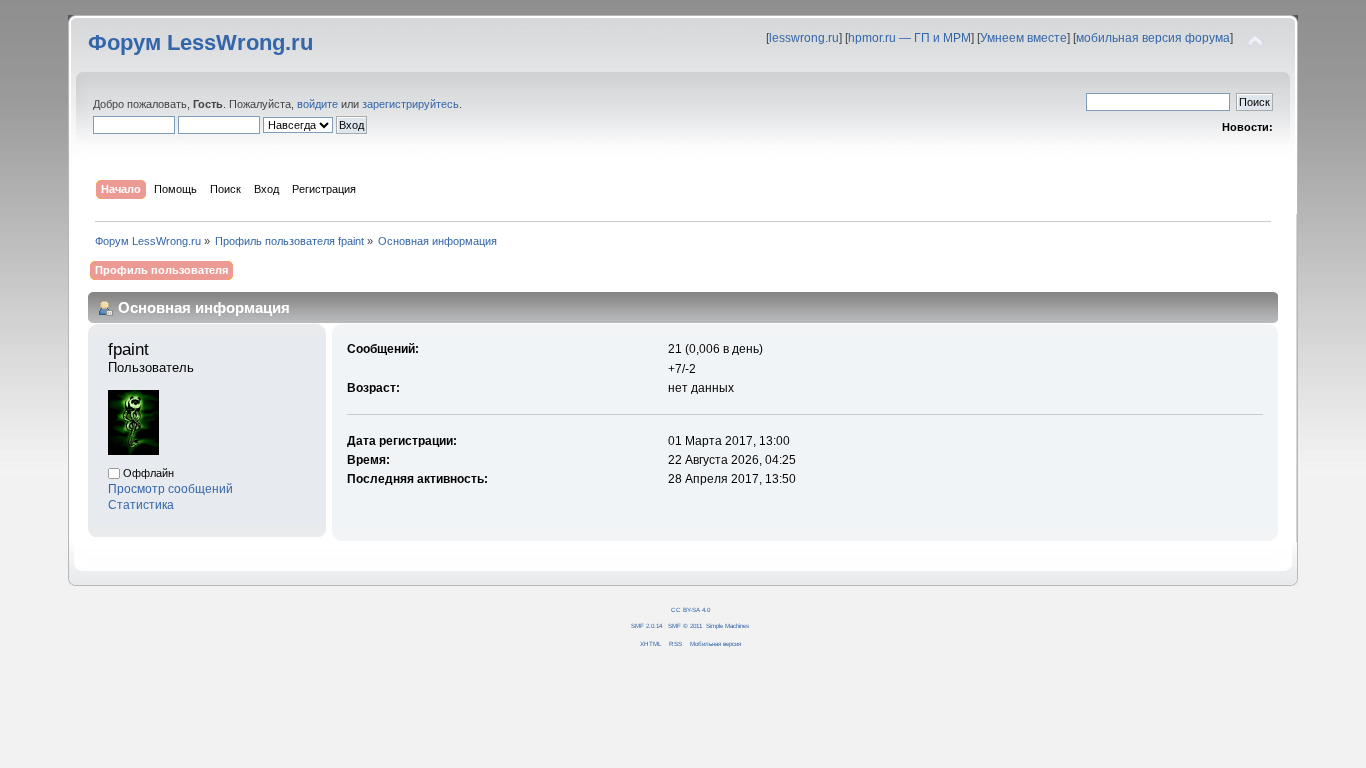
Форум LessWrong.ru (200, 42)
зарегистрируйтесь (410, 104)
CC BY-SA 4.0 (690, 609)
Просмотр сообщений (170, 489)
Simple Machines (727, 625)
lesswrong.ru (804, 38)
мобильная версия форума (1153, 38)
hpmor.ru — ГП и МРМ (909, 38)
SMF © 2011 (685, 625)
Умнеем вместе (1023, 38)
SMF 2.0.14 (646, 625)
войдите (317, 104)
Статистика (141, 505)
